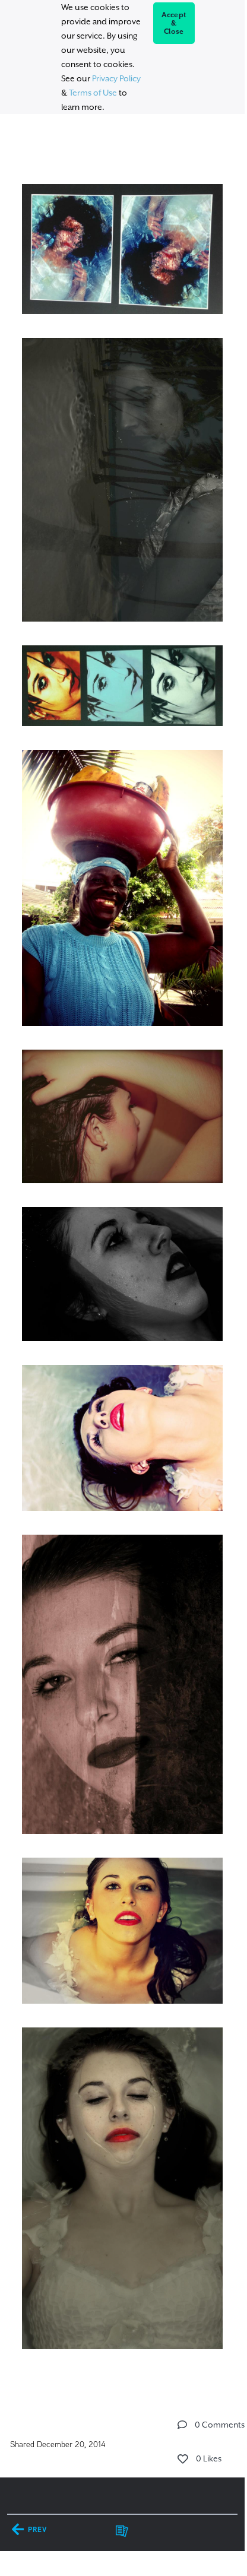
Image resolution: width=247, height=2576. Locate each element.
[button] (182, 2425)
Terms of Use (93, 93)
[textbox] (122, 1248)
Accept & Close (174, 23)
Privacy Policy (116, 78)
